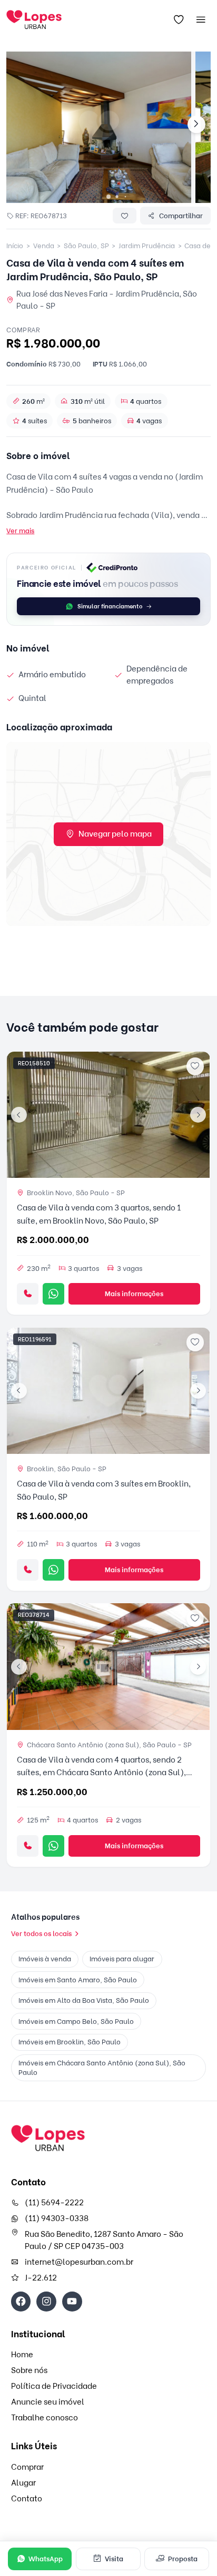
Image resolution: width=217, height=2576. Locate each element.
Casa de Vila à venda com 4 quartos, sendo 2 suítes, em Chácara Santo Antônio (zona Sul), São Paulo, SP (101, 1773)
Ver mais (20, 531)
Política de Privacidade (54, 2386)
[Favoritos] (179, 20)
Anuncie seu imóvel (48, 2402)
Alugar (23, 2483)
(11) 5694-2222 (54, 2203)
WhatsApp (46, 2559)
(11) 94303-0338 (57, 2218)
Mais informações (134, 1294)
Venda (44, 246)
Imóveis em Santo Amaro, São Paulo (78, 1980)
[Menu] (201, 20)
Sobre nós (29, 2370)
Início (15, 246)
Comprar (27, 2467)
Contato (27, 2499)
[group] (99, 127)
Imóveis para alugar (122, 1959)
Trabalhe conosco (45, 2418)
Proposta (183, 2559)
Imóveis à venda (45, 1959)
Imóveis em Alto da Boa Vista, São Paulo (84, 2000)
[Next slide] (196, 125)
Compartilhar (181, 216)
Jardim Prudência (147, 246)
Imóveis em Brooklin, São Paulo (70, 2042)
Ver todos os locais (41, 1933)
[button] (108, 197)
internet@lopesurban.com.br (79, 2262)
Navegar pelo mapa (115, 834)
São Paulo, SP (86, 246)
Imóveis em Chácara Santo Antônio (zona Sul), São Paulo (102, 2068)
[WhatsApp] (53, 1294)
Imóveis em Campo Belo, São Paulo (76, 2021)
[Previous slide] (19, 1115)
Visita (114, 2559)
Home (22, 2355)
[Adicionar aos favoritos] (195, 1066)
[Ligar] (28, 1294)
